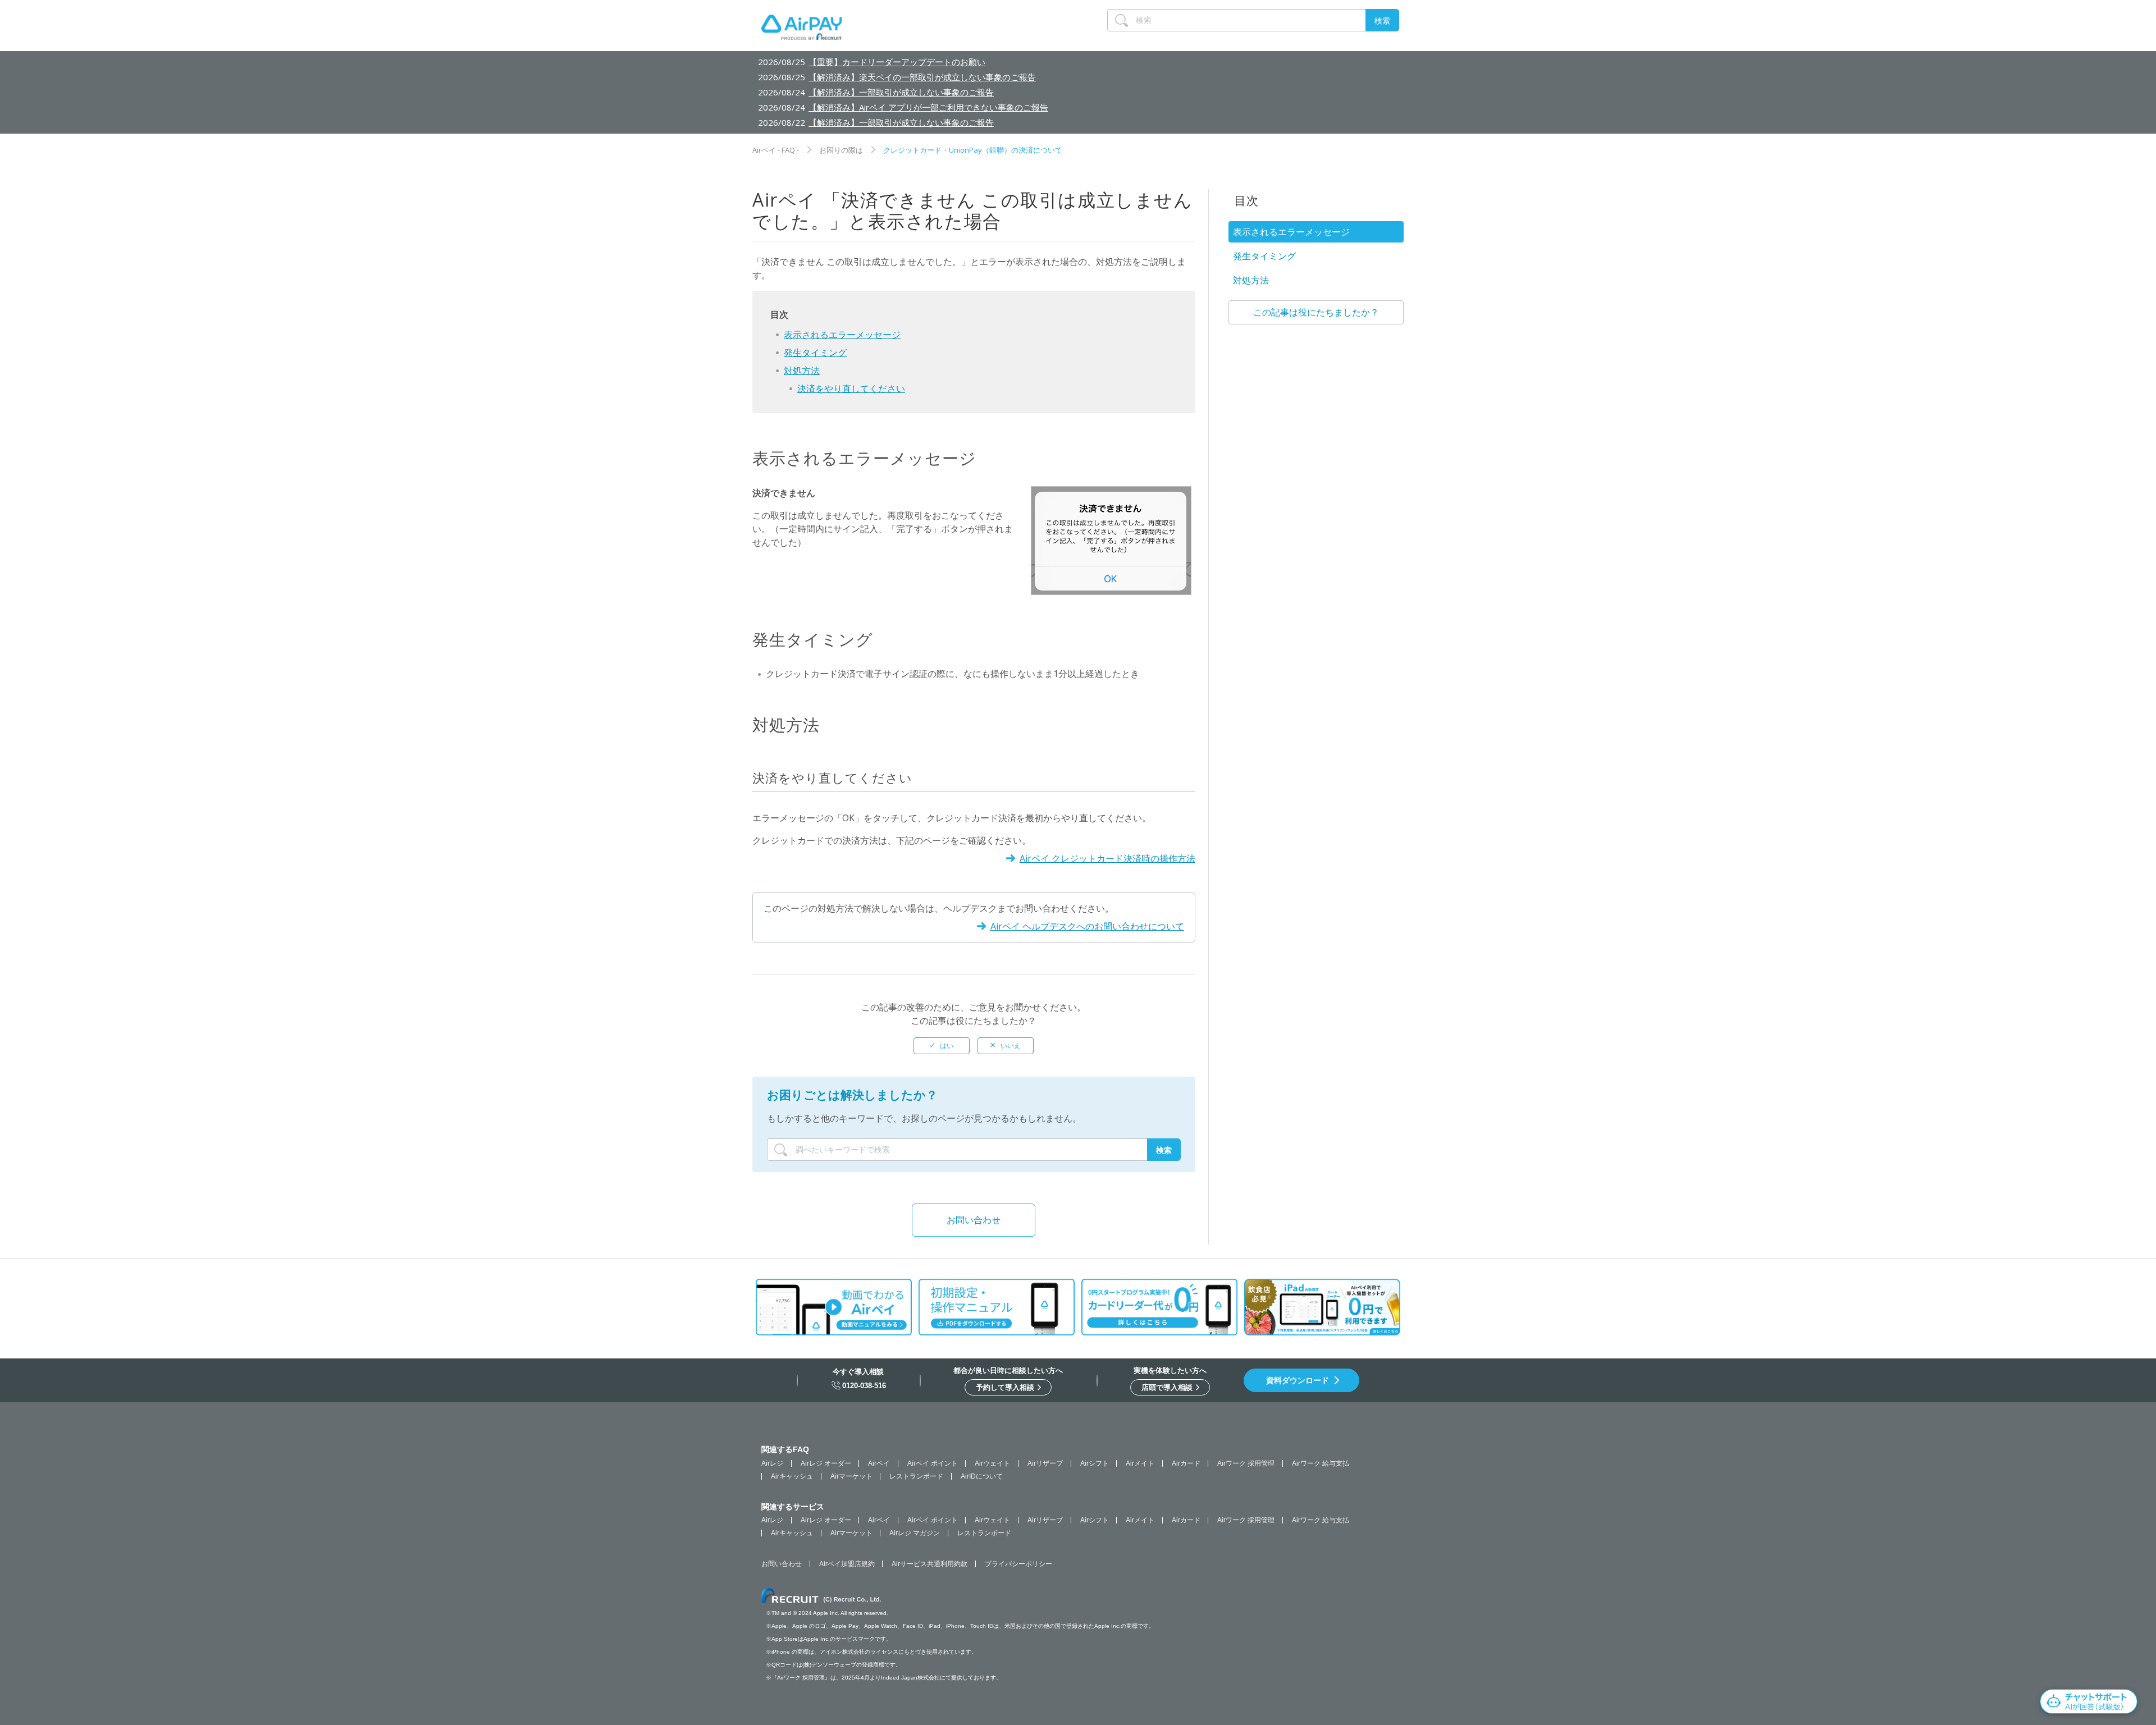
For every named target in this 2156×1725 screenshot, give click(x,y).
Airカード (1186, 1463)
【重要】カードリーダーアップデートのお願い (897, 62)
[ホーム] (801, 30)
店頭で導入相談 (1168, 1387)
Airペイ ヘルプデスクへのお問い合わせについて (1087, 926)
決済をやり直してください (851, 388)
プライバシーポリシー (1018, 1564)
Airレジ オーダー (826, 1463)
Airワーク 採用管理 (1246, 1463)
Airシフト (1095, 1463)
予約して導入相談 (1006, 1387)
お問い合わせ (974, 1220)
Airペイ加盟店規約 (847, 1564)
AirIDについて (982, 1476)
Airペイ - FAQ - (776, 150)
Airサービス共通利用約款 (929, 1564)
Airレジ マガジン (915, 1533)
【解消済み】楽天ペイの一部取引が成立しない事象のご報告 (922, 77)
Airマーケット (851, 1476)
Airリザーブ (1045, 1463)
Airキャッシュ (792, 1476)
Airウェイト (992, 1463)
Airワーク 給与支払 (1321, 1463)
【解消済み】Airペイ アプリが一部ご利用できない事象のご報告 (928, 107)
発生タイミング (815, 353)
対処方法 (802, 370)
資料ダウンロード (1298, 1380)
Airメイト (1140, 1463)
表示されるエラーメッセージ (842, 335)
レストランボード (916, 1476)
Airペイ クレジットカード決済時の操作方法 (1107, 858)
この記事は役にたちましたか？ (1316, 312)
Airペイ (879, 1463)
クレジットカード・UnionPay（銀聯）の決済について (973, 150)
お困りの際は (841, 150)
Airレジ (772, 1463)
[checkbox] (942, 1046)
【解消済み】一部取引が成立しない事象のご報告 (901, 92)
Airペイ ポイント (933, 1463)
